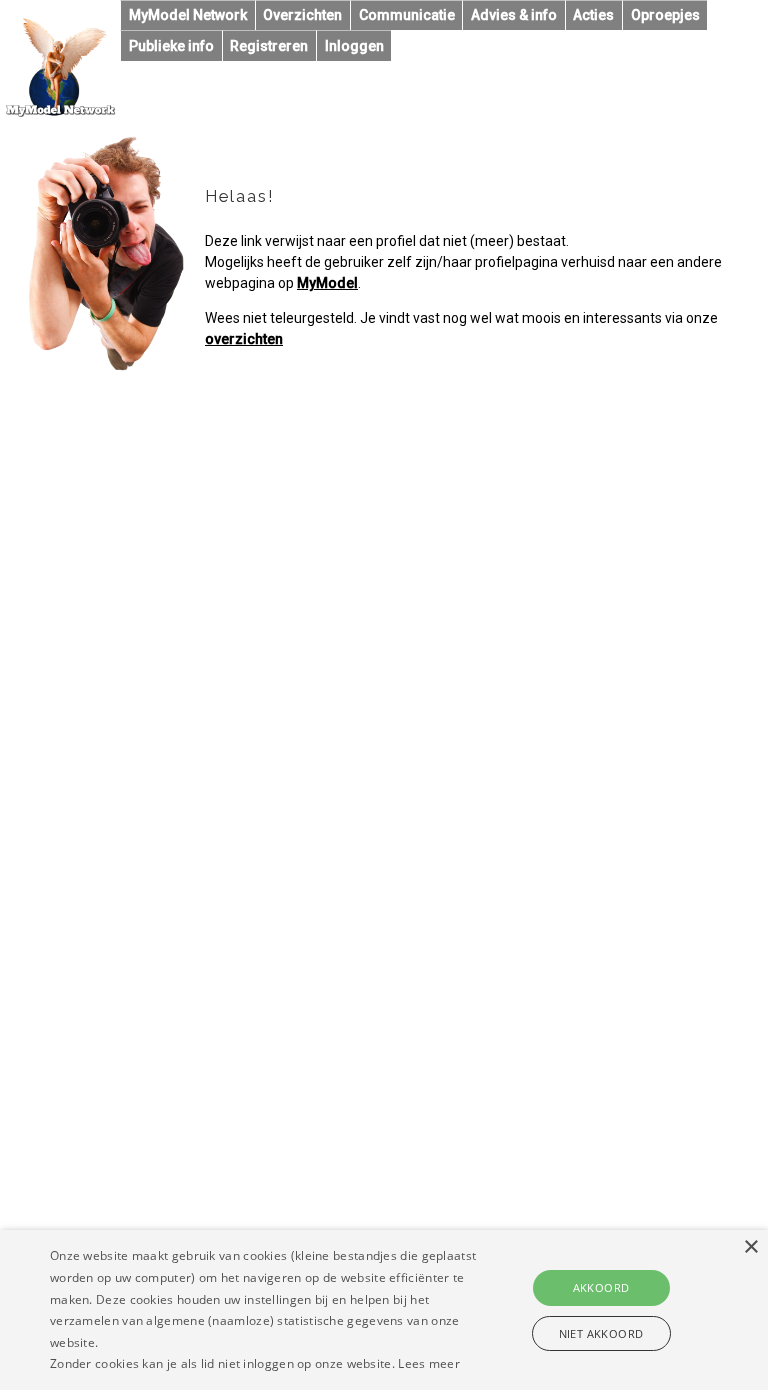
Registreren (269, 46)
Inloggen (354, 46)
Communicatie (407, 15)
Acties (593, 15)
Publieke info (171, 46)
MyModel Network (188, 15)
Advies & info (514, 15)
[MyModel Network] (61, 112)
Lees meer (429, 1363)
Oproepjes (665, 15)
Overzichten (302, 15)
